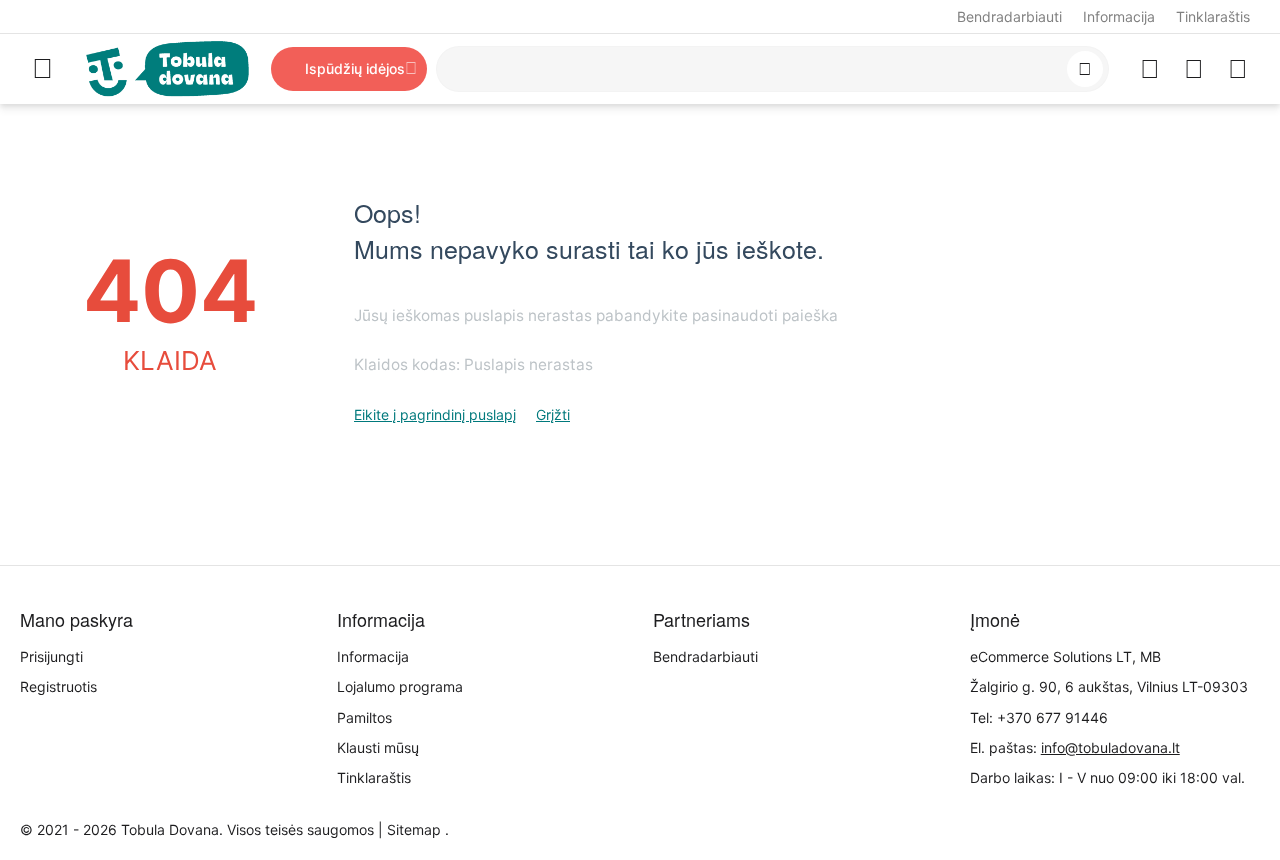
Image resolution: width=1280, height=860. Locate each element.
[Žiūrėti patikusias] (1150, 69)
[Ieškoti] (1085, 69)
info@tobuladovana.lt (1110, 747)
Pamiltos (364, 717)
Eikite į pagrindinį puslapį (435, 414)
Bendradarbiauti (1009, 16)
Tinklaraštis (1213, 16)
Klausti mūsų (378, 747)
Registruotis (58, 686)
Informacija (1119, 16)
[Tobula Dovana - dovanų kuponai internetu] (167, 67)
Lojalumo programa (400, 686)
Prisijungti (51, 656)
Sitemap (414, 829)
